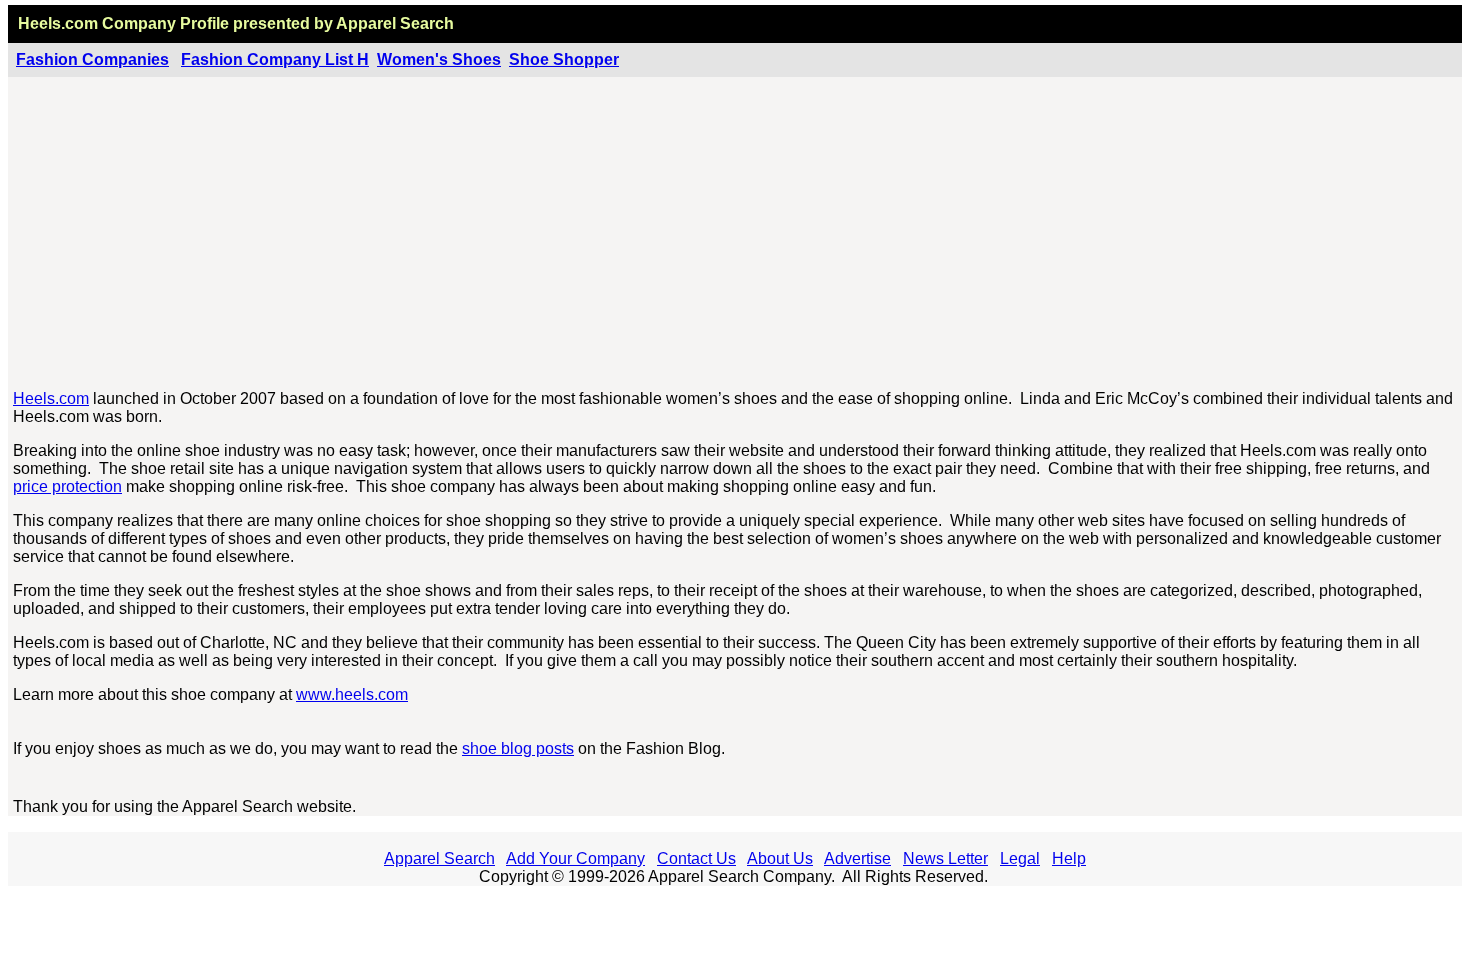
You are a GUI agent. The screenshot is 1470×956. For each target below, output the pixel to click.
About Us (780, 858)
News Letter (945, 858)
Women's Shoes (439, 59)
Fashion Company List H (275, 59)
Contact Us (696, 858)
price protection (67, 486)
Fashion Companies (92, 59)
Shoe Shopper (564, 59)
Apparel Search (439, 858)
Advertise (857, 858)
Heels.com (51, 398)
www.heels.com (352, 694)
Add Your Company (575, 858)
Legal (1020, 858)
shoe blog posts (518, 748)
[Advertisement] (736, 234)
